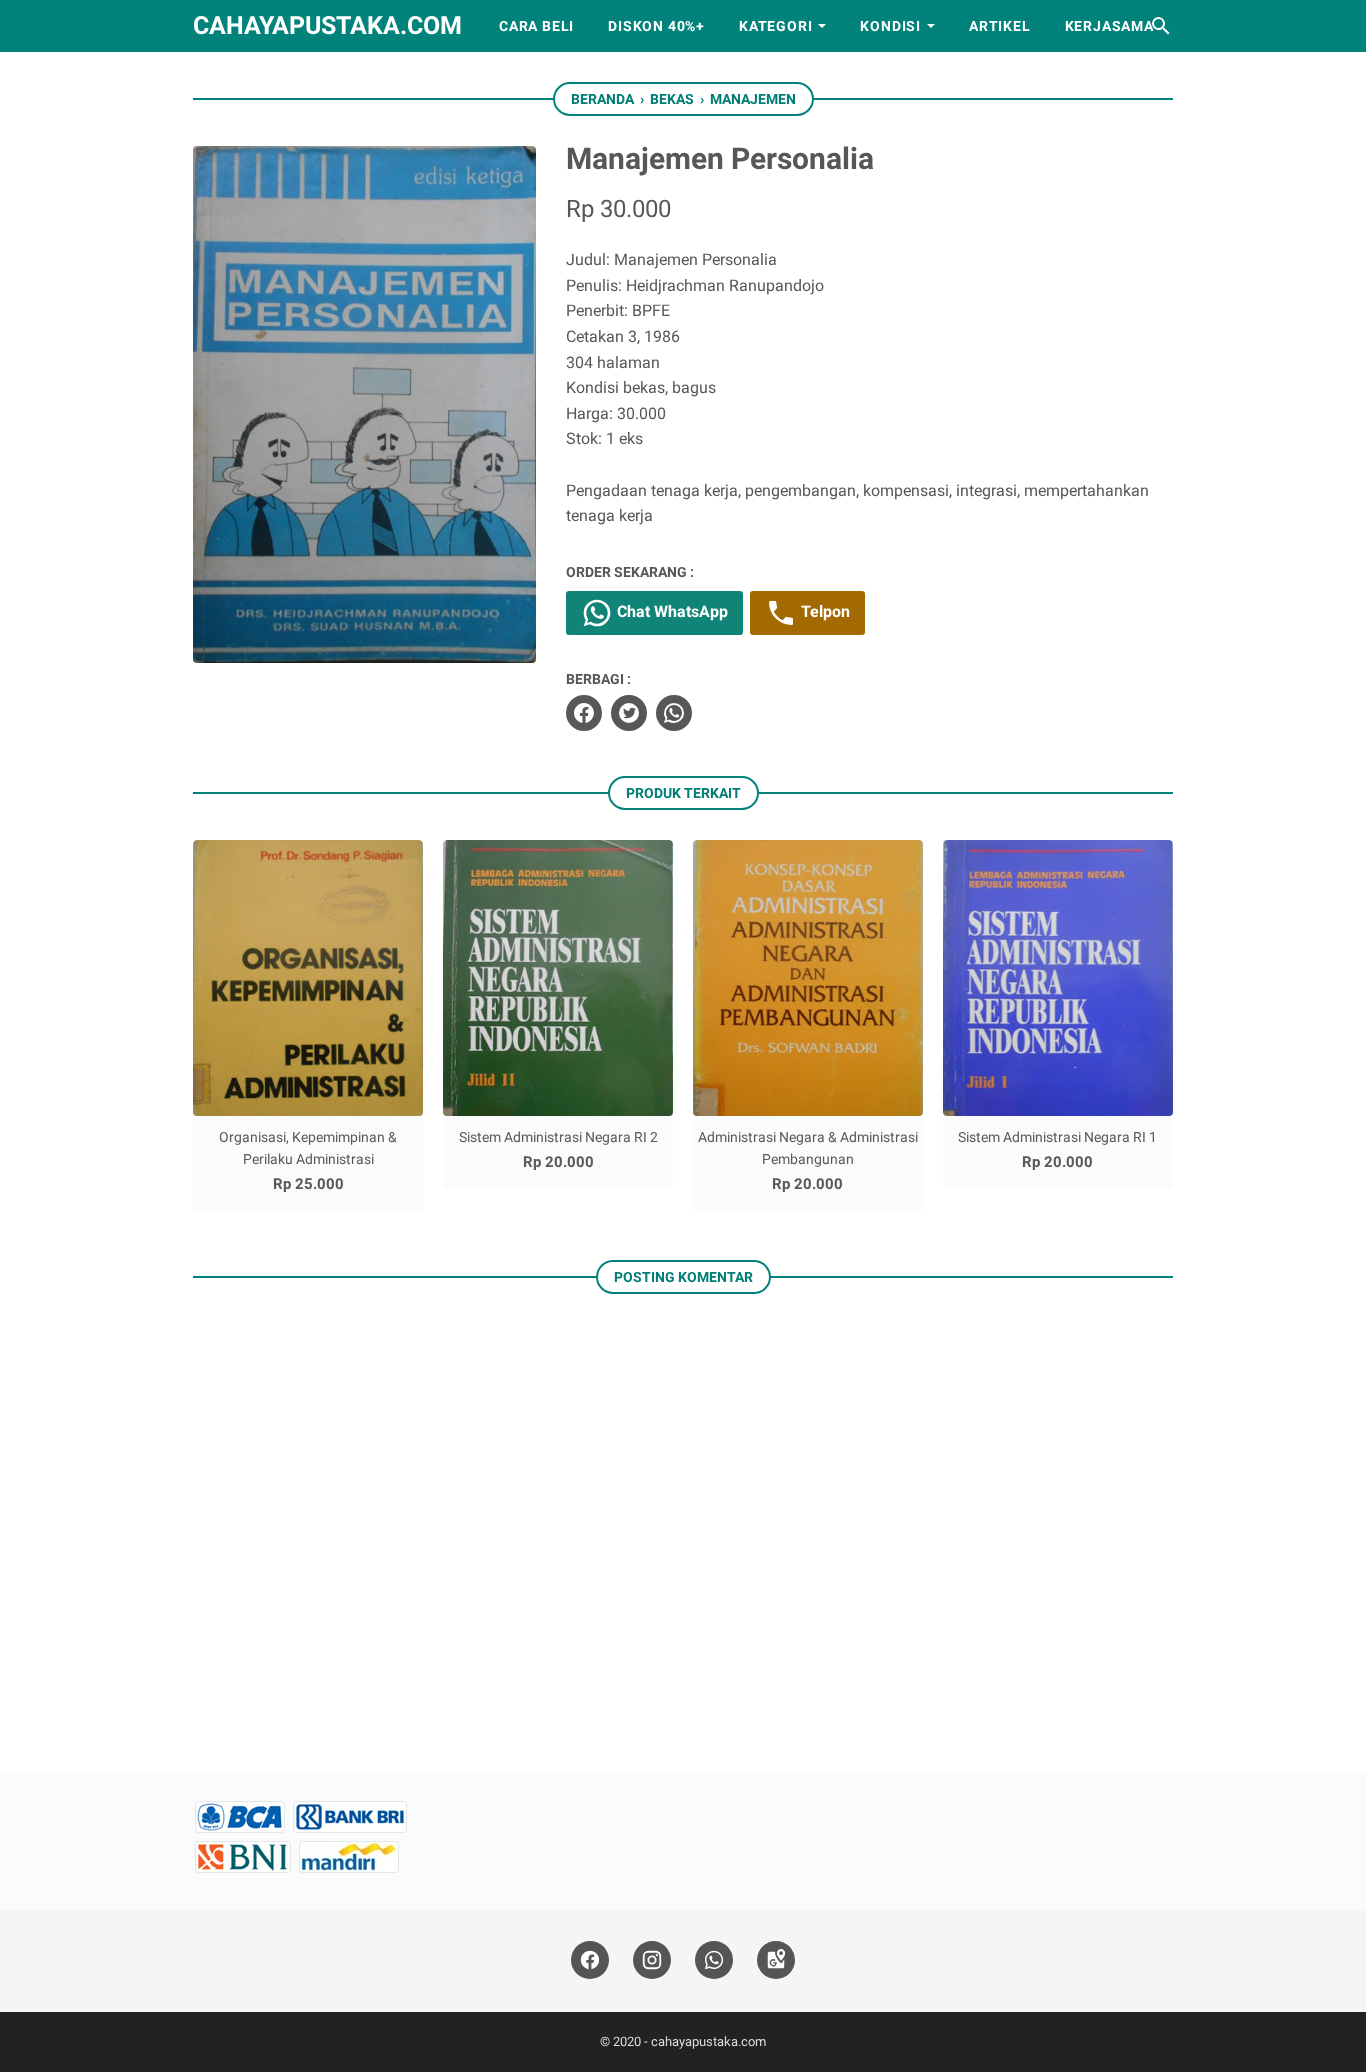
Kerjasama (1109, 26)
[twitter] (629, 713)
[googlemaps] (776, 1960)
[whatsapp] (674, 713)
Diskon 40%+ (656, 26)
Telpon (823, 611)
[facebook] (584, 713)
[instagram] (652, 1960)
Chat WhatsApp (670, 611)
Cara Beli (536, 26)
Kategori (775, 26)
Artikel (1000, 26)
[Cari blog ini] (1161, 26)
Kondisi (890, 26)
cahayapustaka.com (327, 25)
